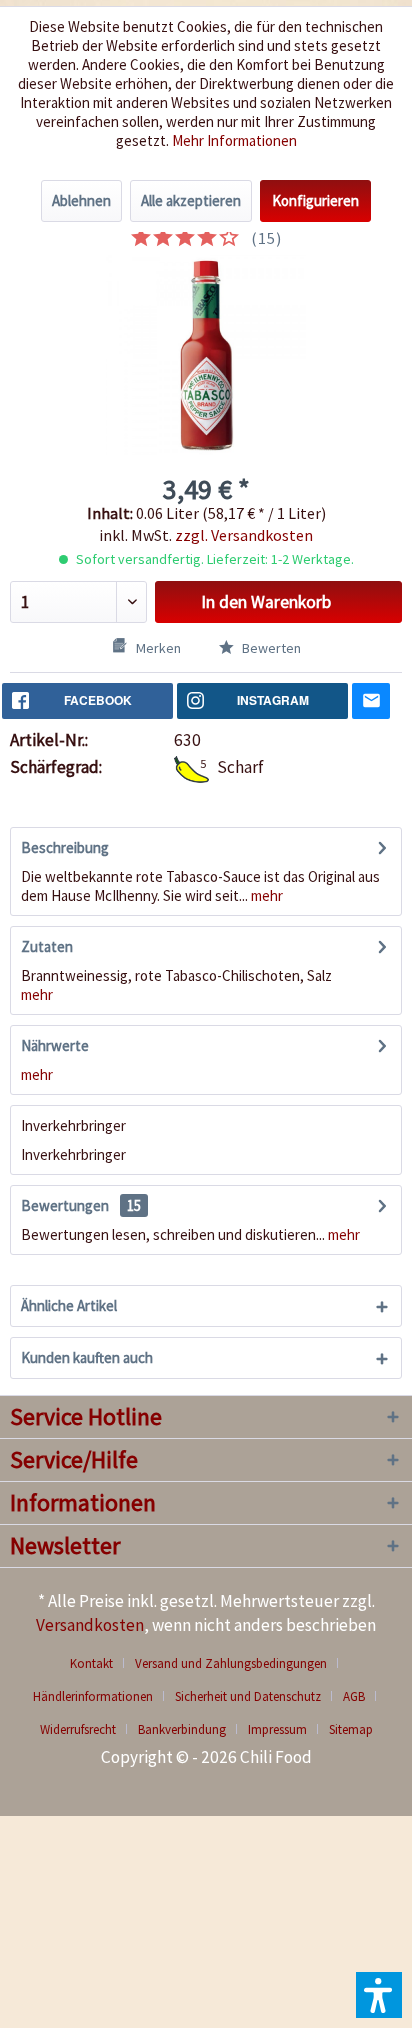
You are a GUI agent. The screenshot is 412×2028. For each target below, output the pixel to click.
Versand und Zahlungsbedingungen (231, 1663)
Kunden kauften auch (87, 1357)
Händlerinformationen (93, 1696)
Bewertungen (65, 1205)
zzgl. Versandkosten (244, 535)
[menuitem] (99, 1663)
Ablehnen (81, 200)
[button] (379, 1995)
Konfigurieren (315, 200)
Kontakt (91, 1663)
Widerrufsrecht (78, 1729)
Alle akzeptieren (191, 200)
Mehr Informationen (234, 140)
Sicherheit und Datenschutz (248, 1696)
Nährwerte (55, 1045)
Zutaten (47, 946)
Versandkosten (90, 1625)
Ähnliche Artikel (69, 1305)
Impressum (277, 1729)
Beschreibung (65, 847)
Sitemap (351, 1729)
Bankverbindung (182, 1729)
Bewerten (270, 648)
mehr (265, 895)
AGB (354, 1696)
